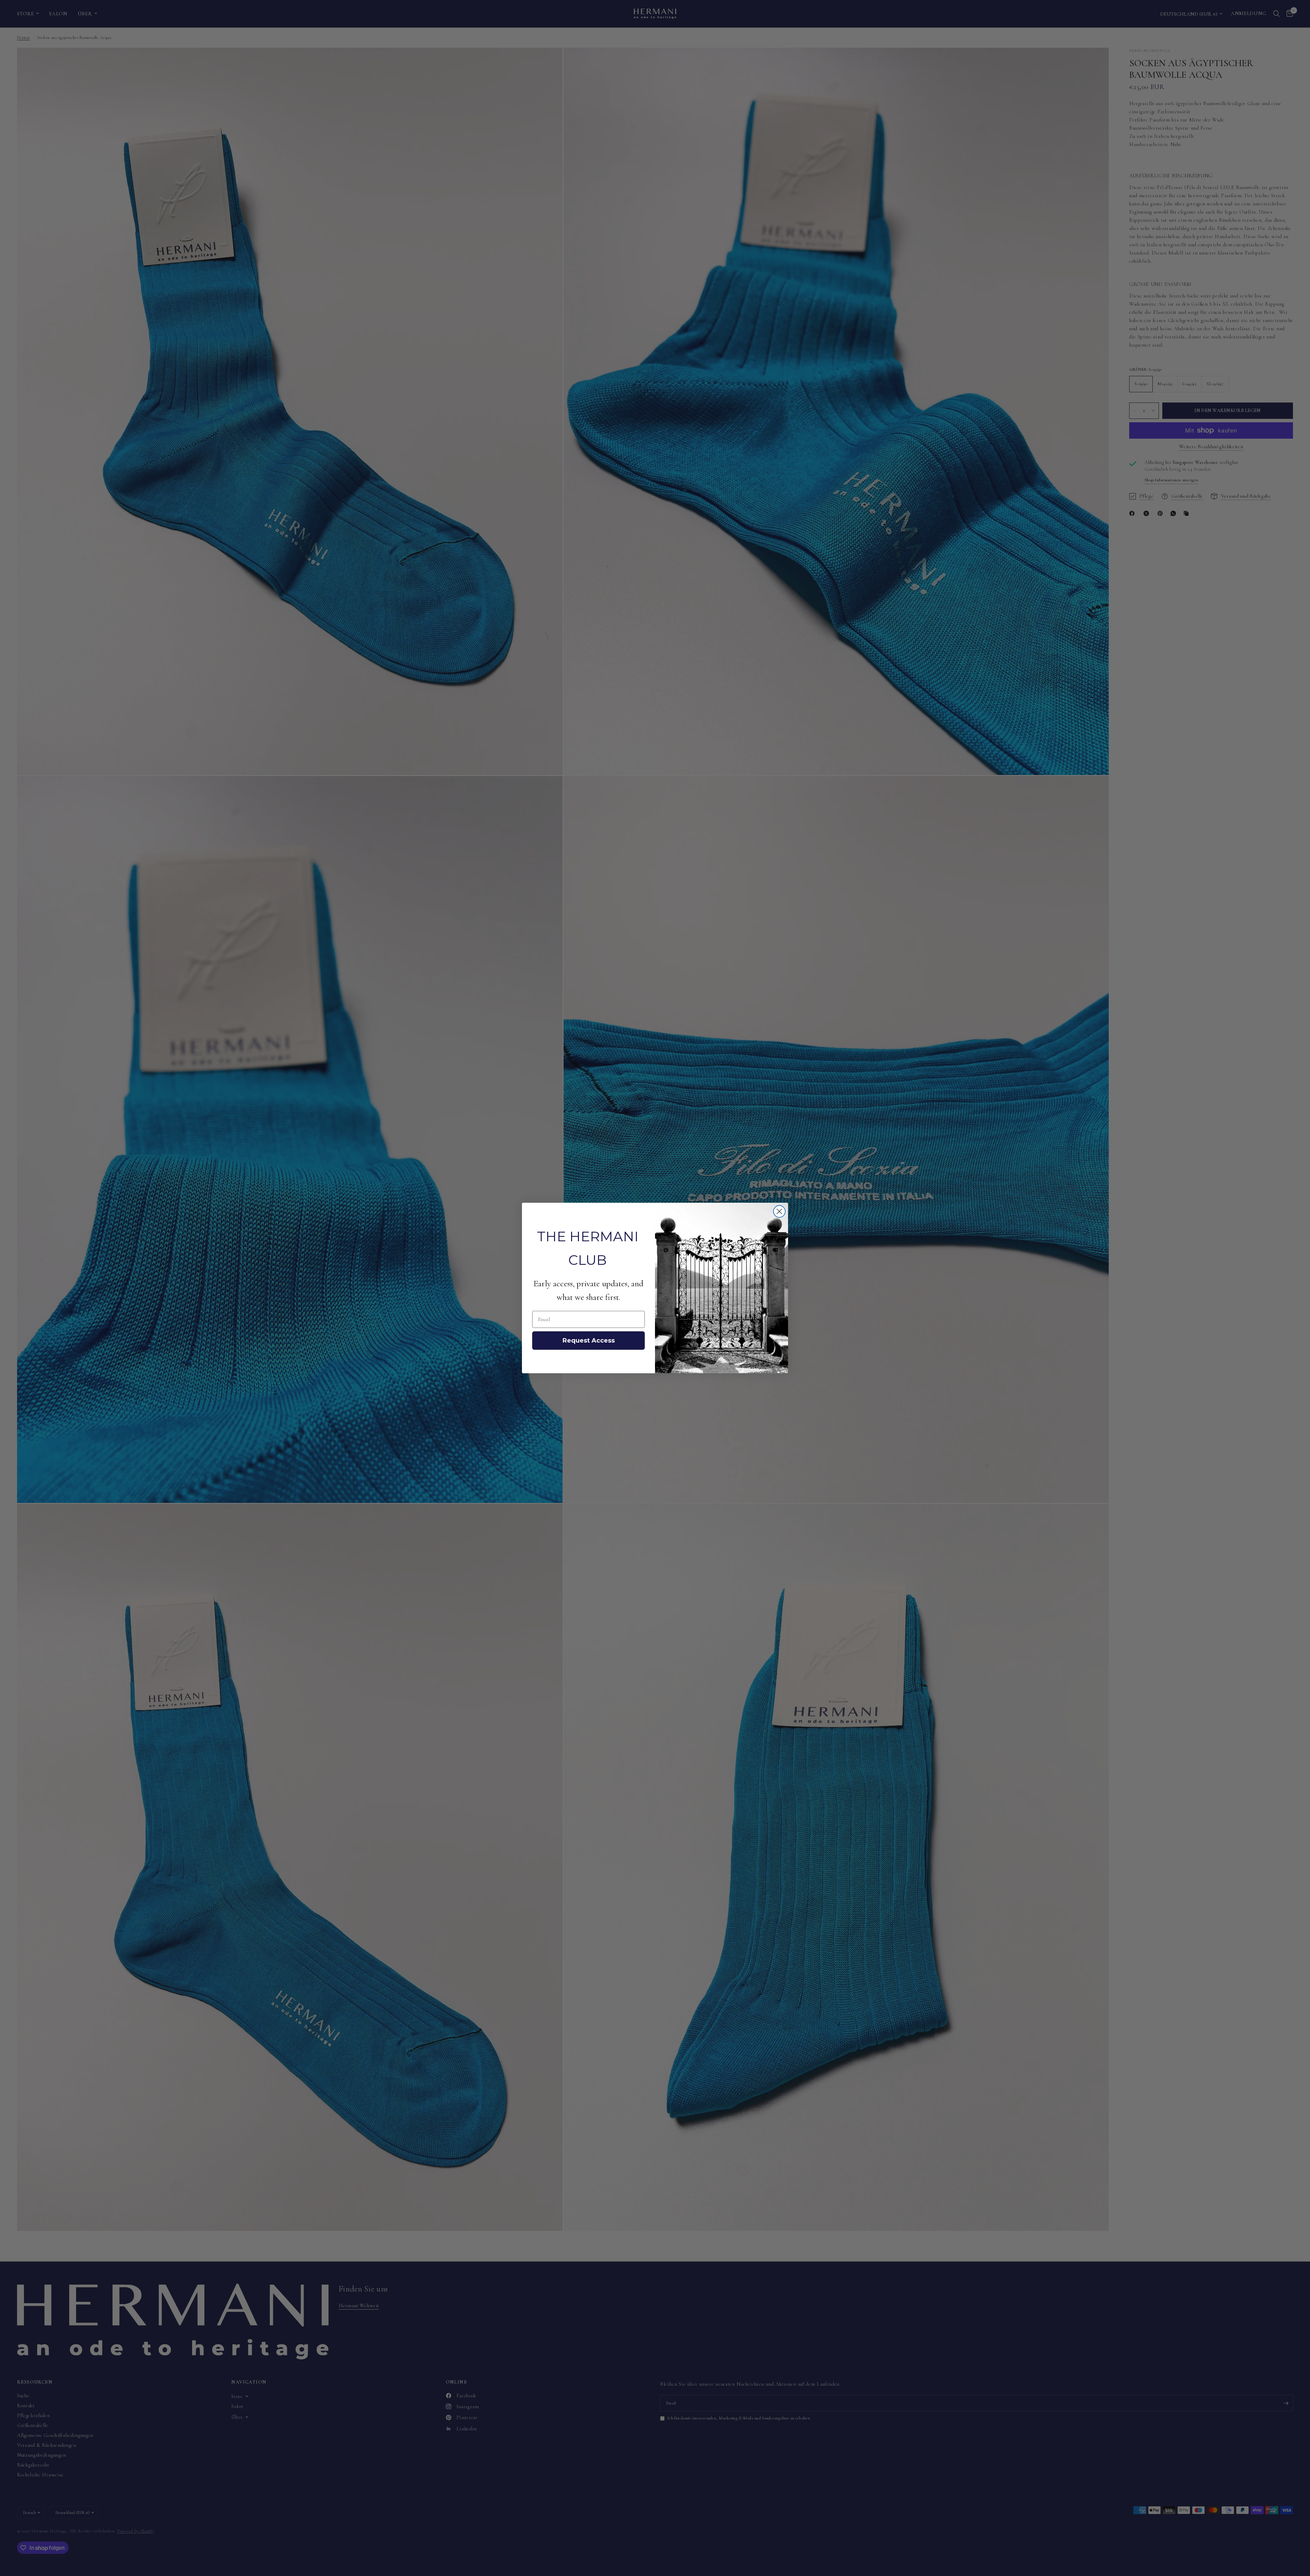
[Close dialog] (779, 1211)
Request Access (589, 1341)
